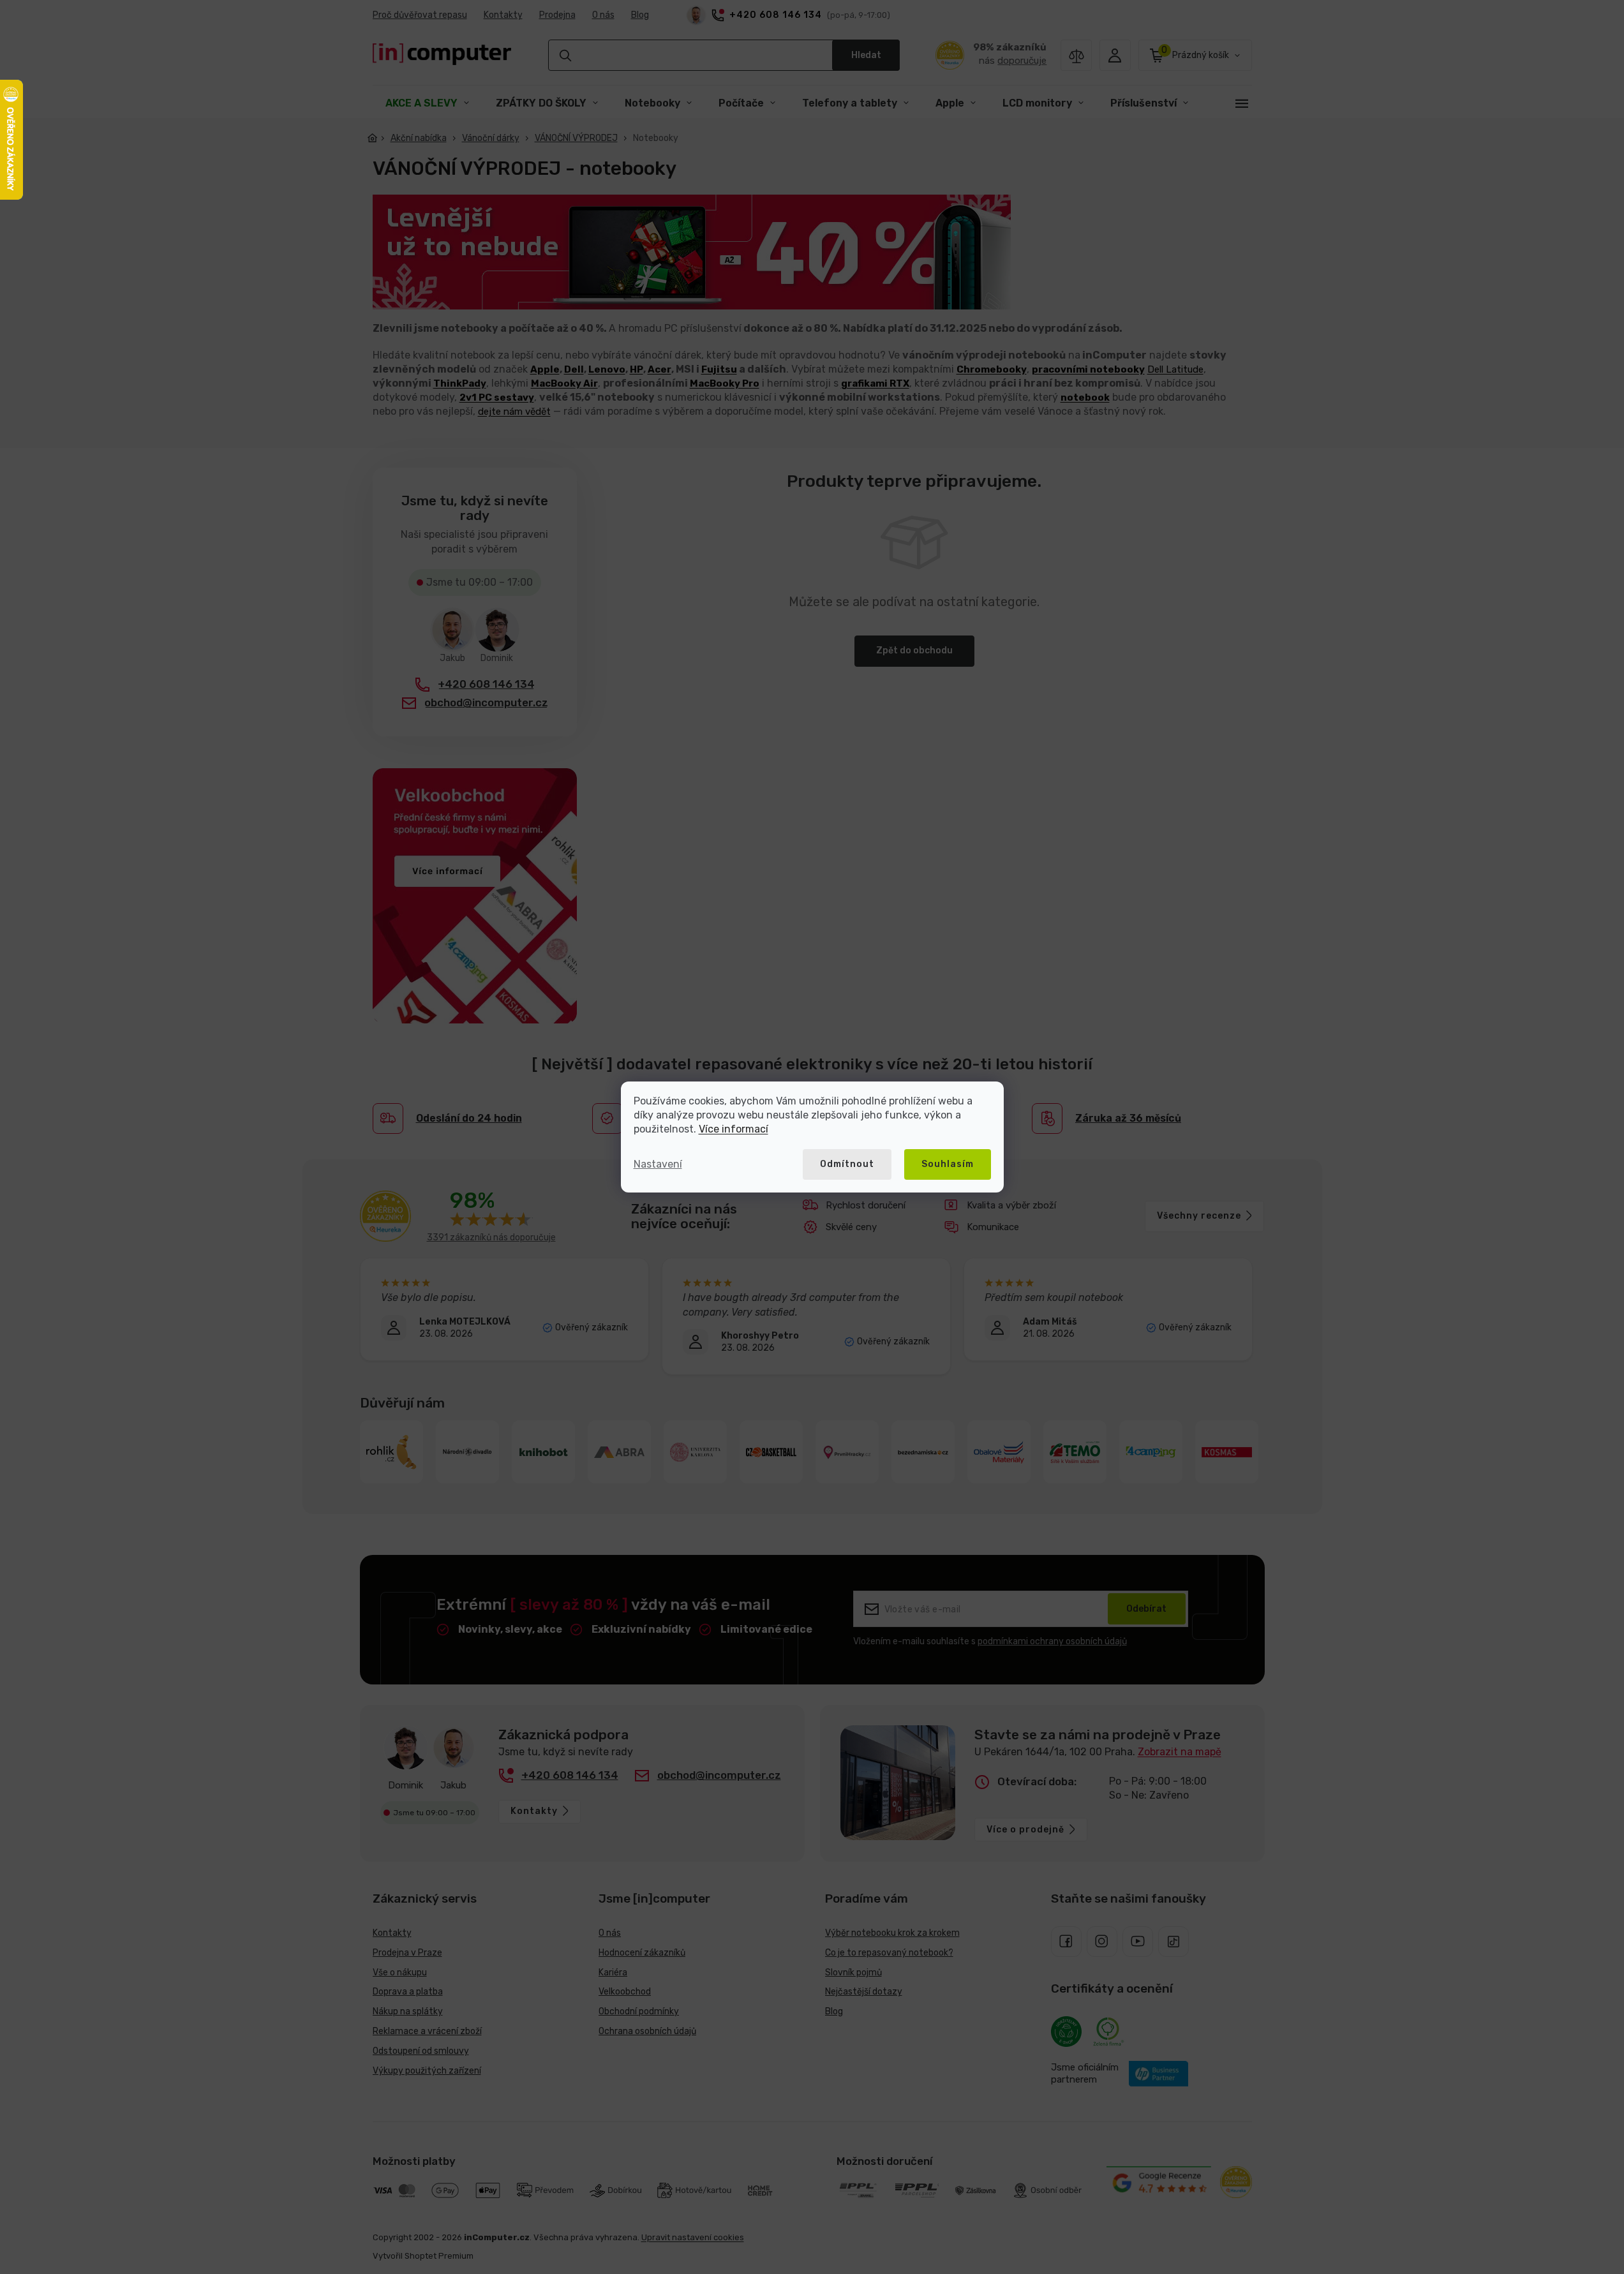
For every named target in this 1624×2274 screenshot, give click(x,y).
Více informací (734, 1129)
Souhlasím (948, 1164)
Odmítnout (847, 1164)
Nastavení (658, 1164)
